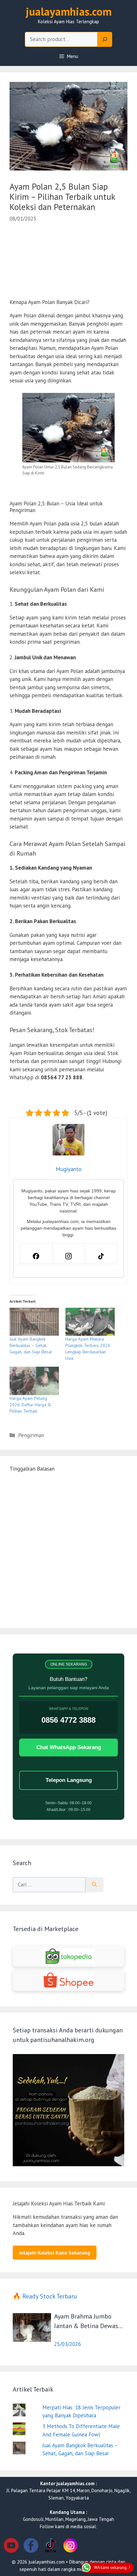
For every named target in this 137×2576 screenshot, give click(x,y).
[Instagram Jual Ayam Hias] (70, 2547)
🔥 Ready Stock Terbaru (45, 2296)
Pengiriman (31, 1435)
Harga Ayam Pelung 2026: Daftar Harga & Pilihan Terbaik (30, 1405)
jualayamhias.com (69, 11)
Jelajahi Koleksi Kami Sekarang (55, 2253)
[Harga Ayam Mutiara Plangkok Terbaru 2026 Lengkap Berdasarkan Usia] (90, 1322)
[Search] (105, 40)
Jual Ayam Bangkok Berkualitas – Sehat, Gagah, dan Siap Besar (31, 1345)
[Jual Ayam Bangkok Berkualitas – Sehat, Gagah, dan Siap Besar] (34, 1322)
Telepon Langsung (69, 1780)
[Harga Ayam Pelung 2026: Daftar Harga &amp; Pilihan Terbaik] (34, 1381)
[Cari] (94, 1885)
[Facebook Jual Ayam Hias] (31, 2547)
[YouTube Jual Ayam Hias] (11, 2547)
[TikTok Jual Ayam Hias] (51, 2547)
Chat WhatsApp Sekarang (69, 1747)
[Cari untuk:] (49, 1885)
